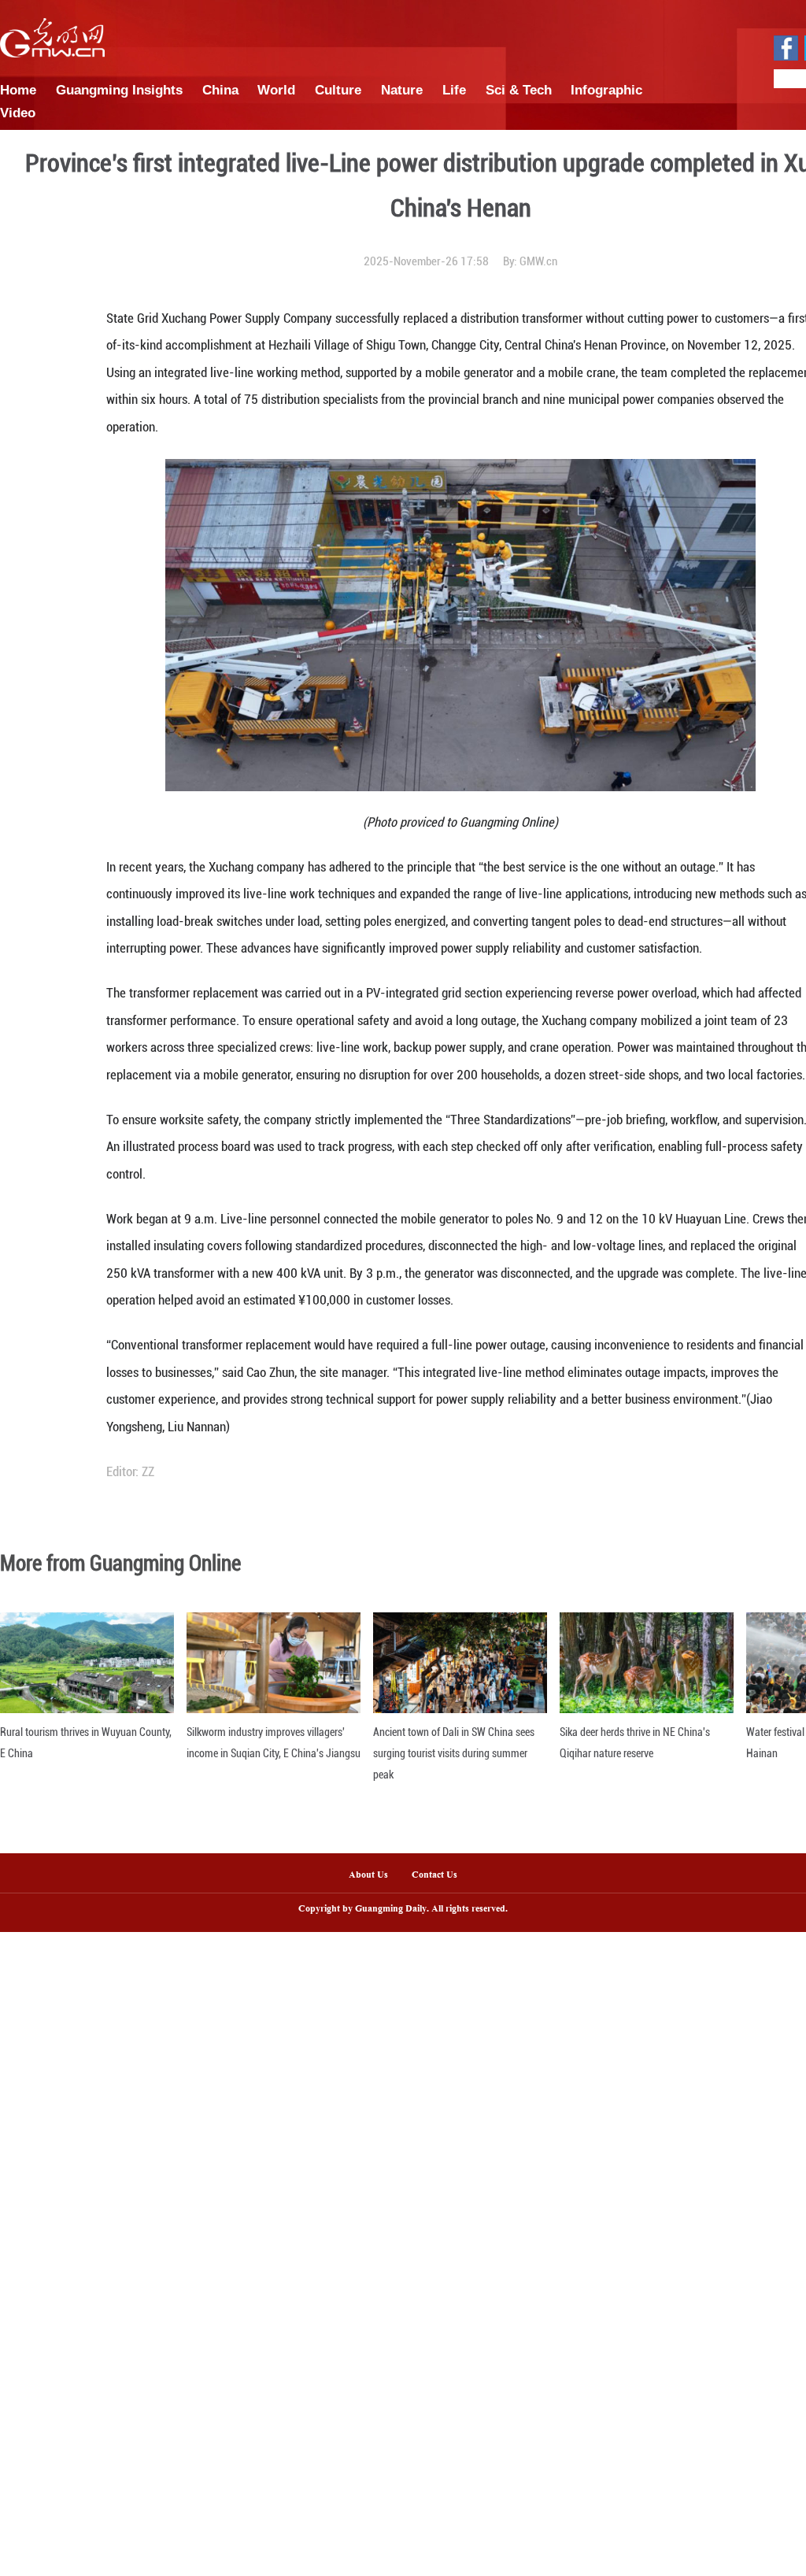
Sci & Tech (519, 90)
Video (18, 113)
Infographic (606, 90)
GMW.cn (538, 261)
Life (454, 90)
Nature (402, 90)
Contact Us (440, 1875)
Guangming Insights (119, 90)
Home (18, 90)
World (276, 90)
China (220, 90)
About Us (368, 1875)
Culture (338, 90)
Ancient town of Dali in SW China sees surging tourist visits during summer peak (454, 1753)
